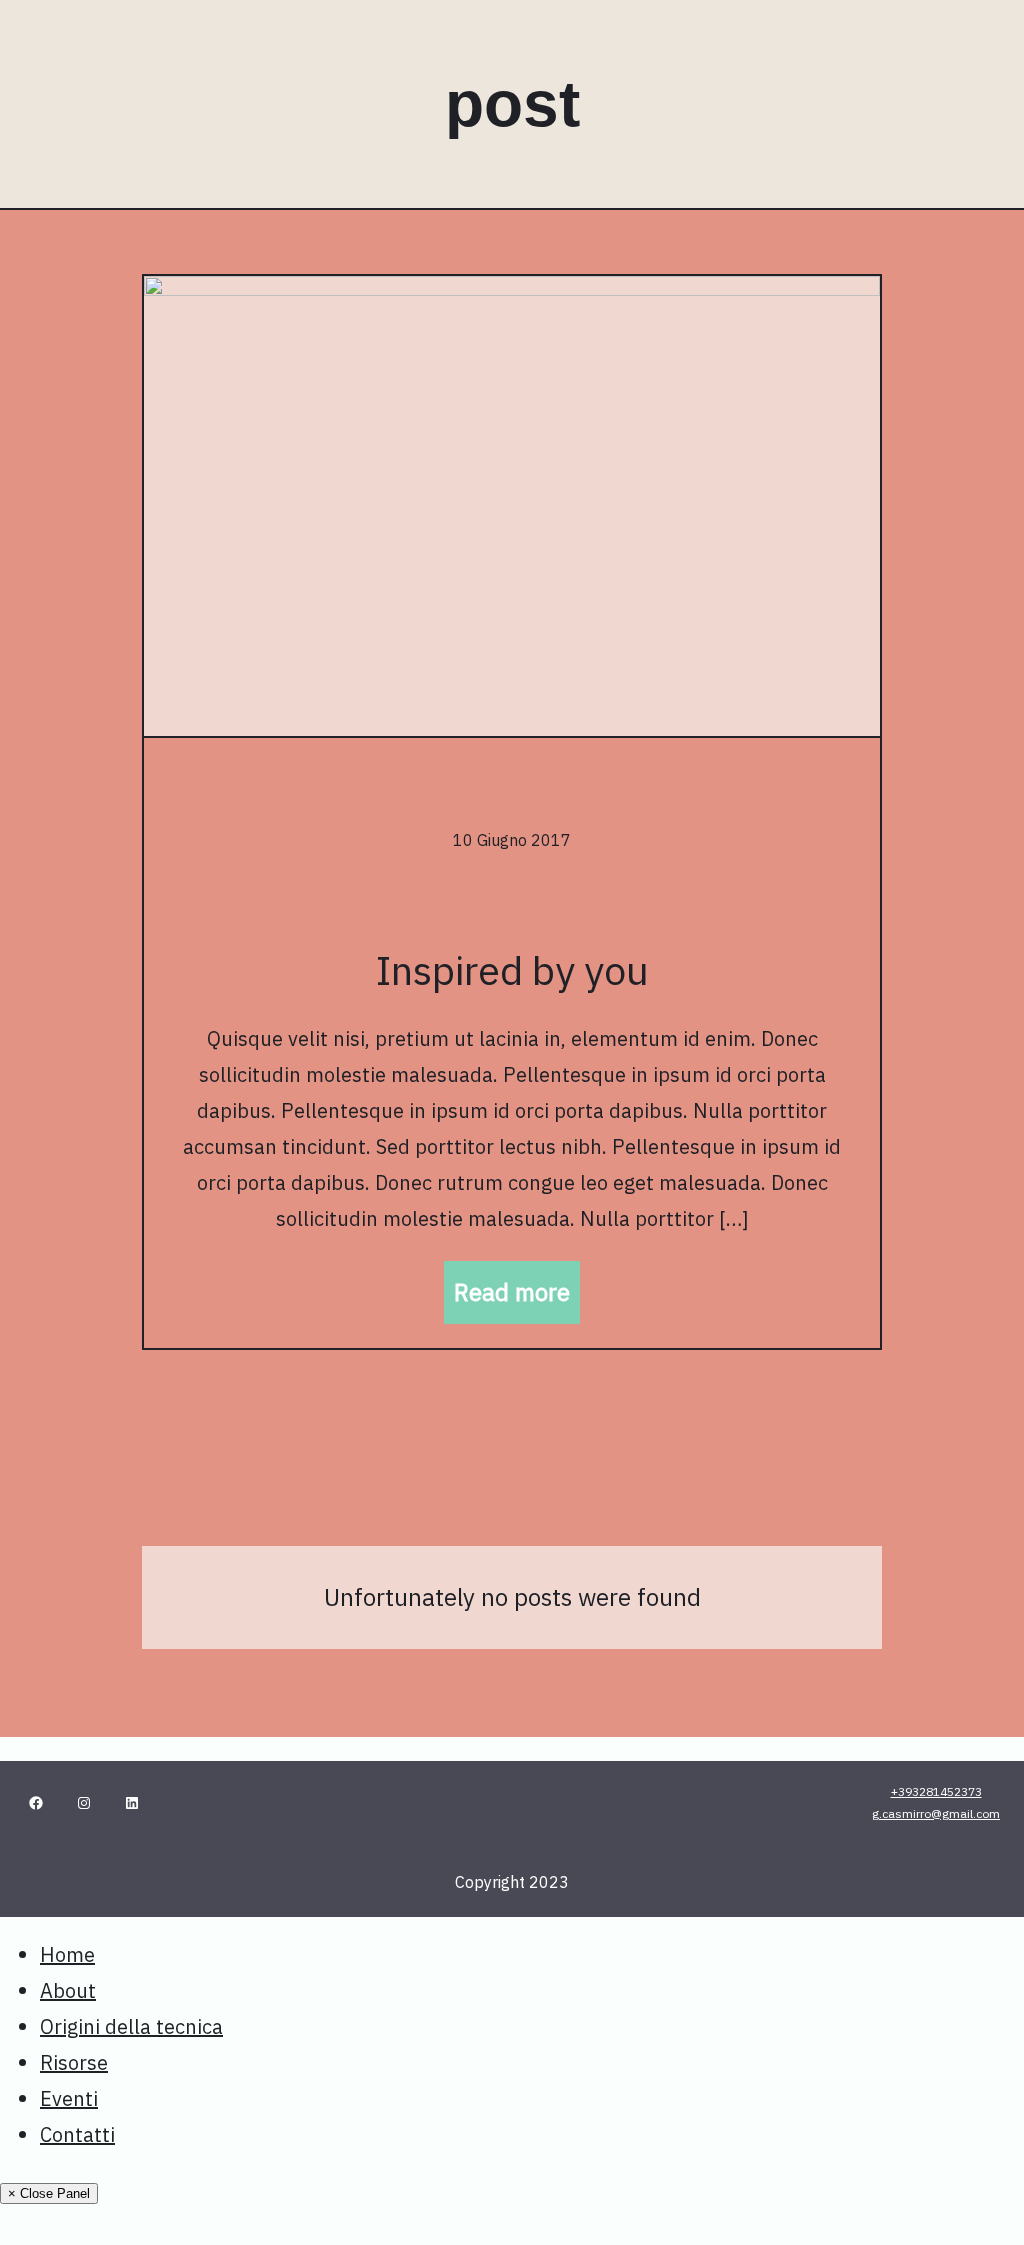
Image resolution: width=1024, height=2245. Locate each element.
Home (67, 1954)
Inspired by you (512, 970)
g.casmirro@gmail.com (936, 1813)
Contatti (77, 2134)
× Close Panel (49, 2193)
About (68, 1990)
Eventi (69, 2098)
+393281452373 (936, 1791)
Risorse (74, 2062)
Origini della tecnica (131, 2026)
